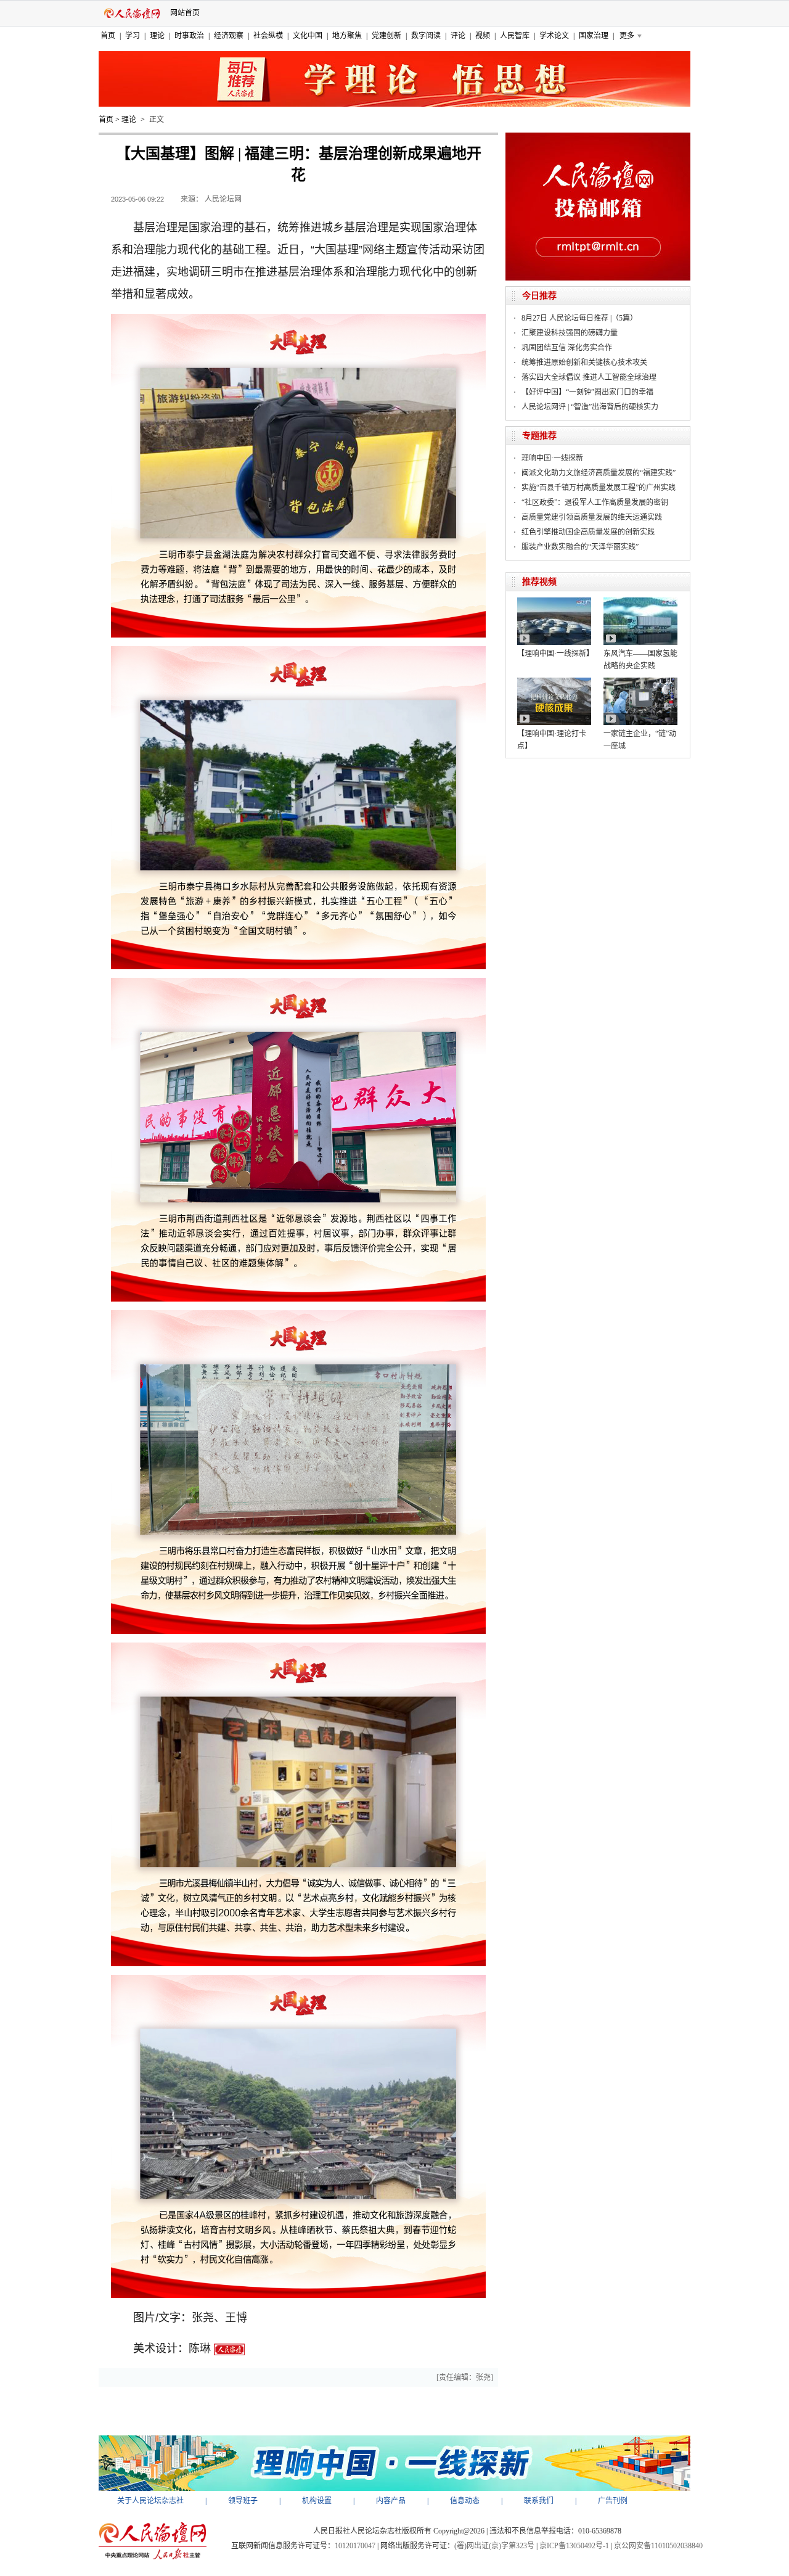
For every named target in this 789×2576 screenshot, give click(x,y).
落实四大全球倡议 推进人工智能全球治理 (589, 377)
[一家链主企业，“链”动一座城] (640, 682)
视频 (483, 36)
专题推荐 (539, 436)
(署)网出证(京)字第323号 (494, 2546)
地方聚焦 (347, 36)
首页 (108, 36)
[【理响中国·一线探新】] (554, 602)
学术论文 (554, 36)
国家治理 (594, 36)
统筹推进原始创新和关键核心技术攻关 (584, 363)
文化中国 (308, 36)
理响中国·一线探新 (552, 458)
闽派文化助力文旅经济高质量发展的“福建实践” (599, 473)
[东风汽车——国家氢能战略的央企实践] (640, 602)
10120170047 (355, 2546)
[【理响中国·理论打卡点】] (554, 682)
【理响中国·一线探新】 (555, 654)
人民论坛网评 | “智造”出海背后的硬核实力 (590, 407)
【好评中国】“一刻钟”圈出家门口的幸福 (587, 392)
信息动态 (465, 2501)
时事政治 (189, 36)
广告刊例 (613, 2501)
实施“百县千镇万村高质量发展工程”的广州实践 (599, 488)
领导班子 (243, 2501)
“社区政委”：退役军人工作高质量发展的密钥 (595, 502)
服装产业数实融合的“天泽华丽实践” (580, 547)
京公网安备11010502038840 (658, 2546)
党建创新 (386, 36)
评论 (458, 36)
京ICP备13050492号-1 (574, 2546)
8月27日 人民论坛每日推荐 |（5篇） (579, 318)
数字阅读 (426, 36)
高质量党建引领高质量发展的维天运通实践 (592, 517)
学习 (133, 36)
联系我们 (539, 2501)
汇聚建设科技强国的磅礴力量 (570, 333)
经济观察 (229, 36)
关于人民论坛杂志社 (150, 2501)
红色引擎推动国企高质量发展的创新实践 (588, 532)
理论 (157, 36)
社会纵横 (268, 36)
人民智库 (515, 36)
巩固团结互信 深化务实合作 (567, 348)
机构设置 (317, 2501)
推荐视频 (539, 582)
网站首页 (185, 13)
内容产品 (391, 2501)
